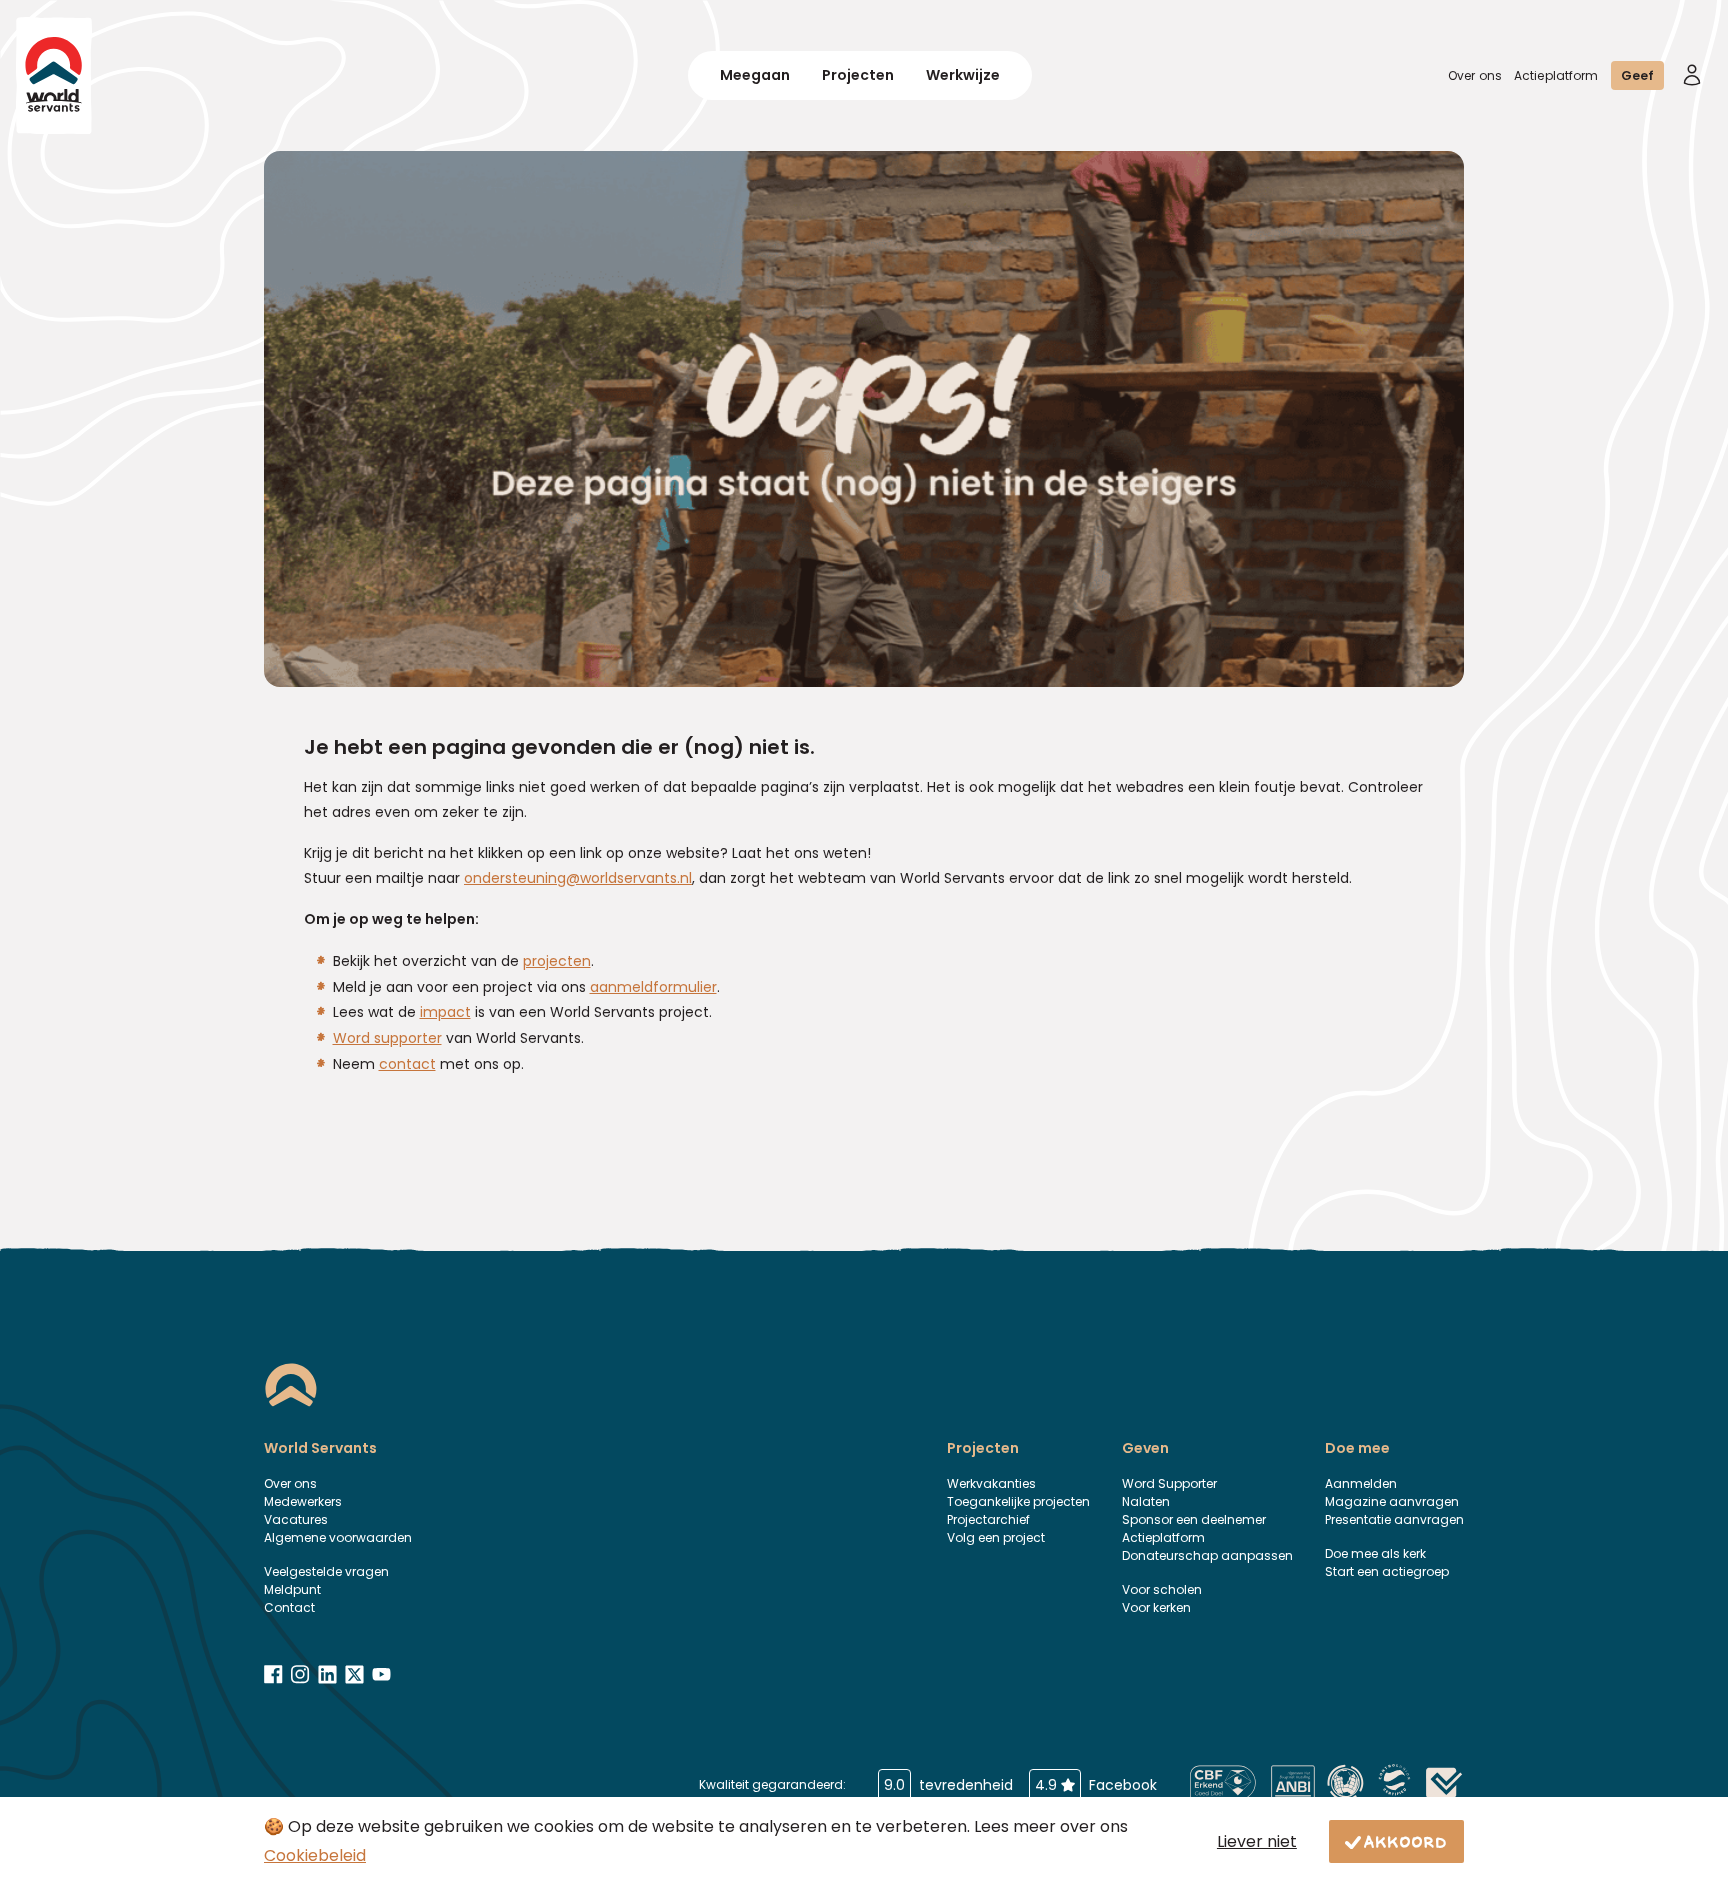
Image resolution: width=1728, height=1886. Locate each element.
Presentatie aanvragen (1394, 1519)
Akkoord (1406, 1841)
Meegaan (755, 75)
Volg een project (996, 1537)
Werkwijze (963, 75)
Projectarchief (988, 1519)
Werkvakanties (991, 1483)
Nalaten (1146, 1501)
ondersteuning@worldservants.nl (578, 878)
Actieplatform (1556, 75)
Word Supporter (1169, 1483)
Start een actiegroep (1387, 1571)
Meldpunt (292, 1589)
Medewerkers (303, 1501)
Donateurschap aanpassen (1207, 1555)
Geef (1637, 75)
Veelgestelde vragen (326, 1571)
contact (407, 1064)
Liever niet (1257, 1841)
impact (445, 1012)
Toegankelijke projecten (1018, 1501)
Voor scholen (1162, 1589)
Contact (289, 1607)
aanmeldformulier (653, 987)
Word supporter (387, 1038)
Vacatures (296, 1519)
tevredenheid (948, 1785)
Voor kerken (1156, 1607)
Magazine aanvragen (1392, 1501)
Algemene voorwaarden (338, 1537)
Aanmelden (1361, 1483)
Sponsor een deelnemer (1194, 1519)
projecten (557, 961)
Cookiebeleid (315, 1855)
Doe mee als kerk (1375, 1553)
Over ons (1475, 75)
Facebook (1096, 1785)
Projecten (858, 75)
